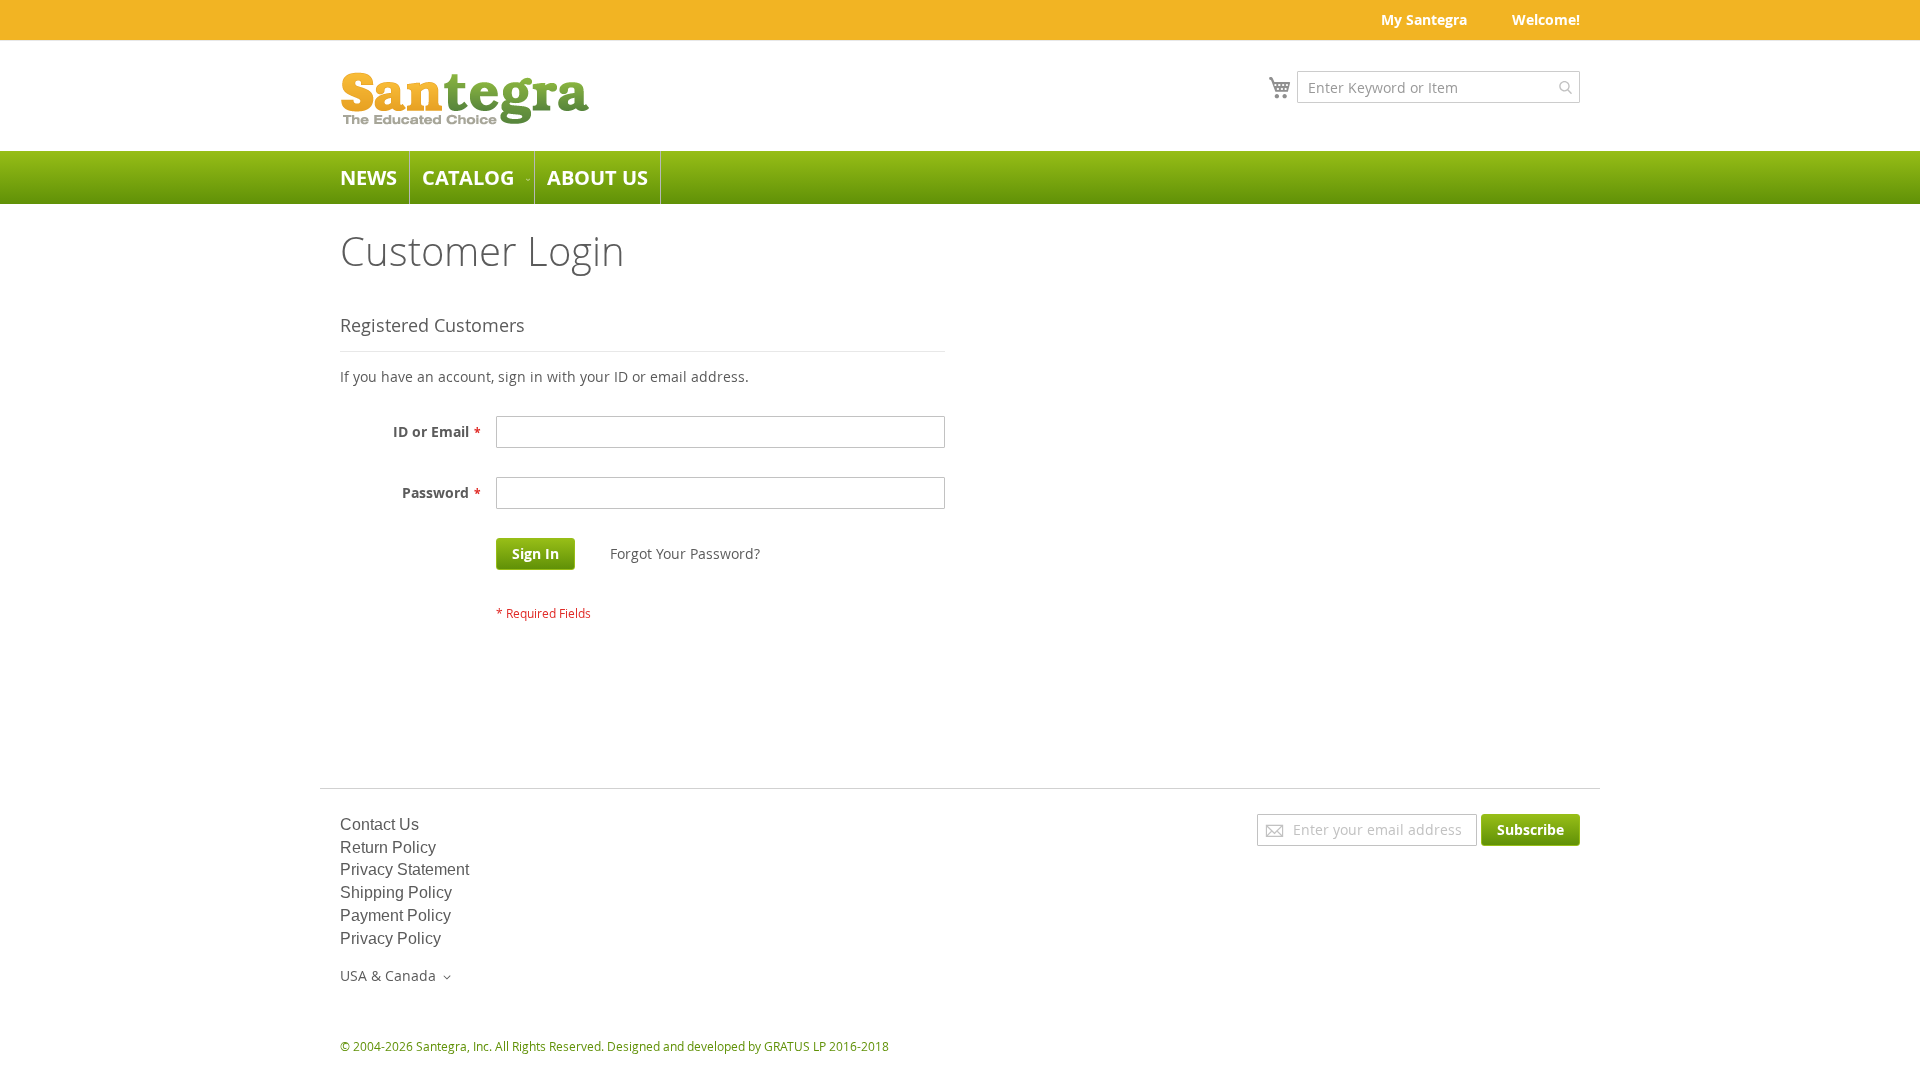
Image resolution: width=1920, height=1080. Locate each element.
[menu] (960, 177)
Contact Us (379, 824)
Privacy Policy (390, 938)
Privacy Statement (404, 869)
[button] (399, 977)
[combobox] (1438, 87)
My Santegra (1424, 19)
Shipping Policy (396, 892)
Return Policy (388, 847)
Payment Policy (395, 915)
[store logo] (465, 98)
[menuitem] (368, 177)
